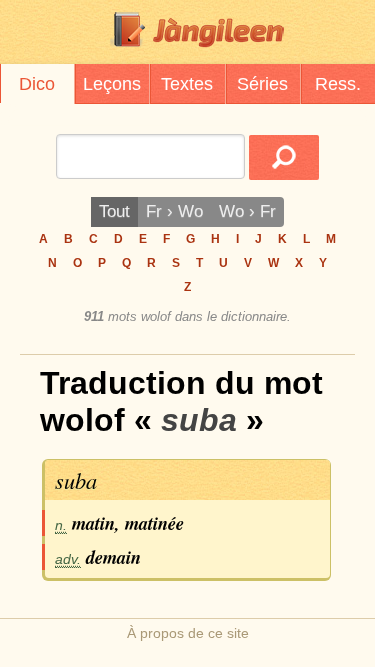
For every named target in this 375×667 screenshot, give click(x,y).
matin (93, 523)
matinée (154, 523)
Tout (114, 211)
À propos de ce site (188, 633)
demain (113, 557)
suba (76, 480)
